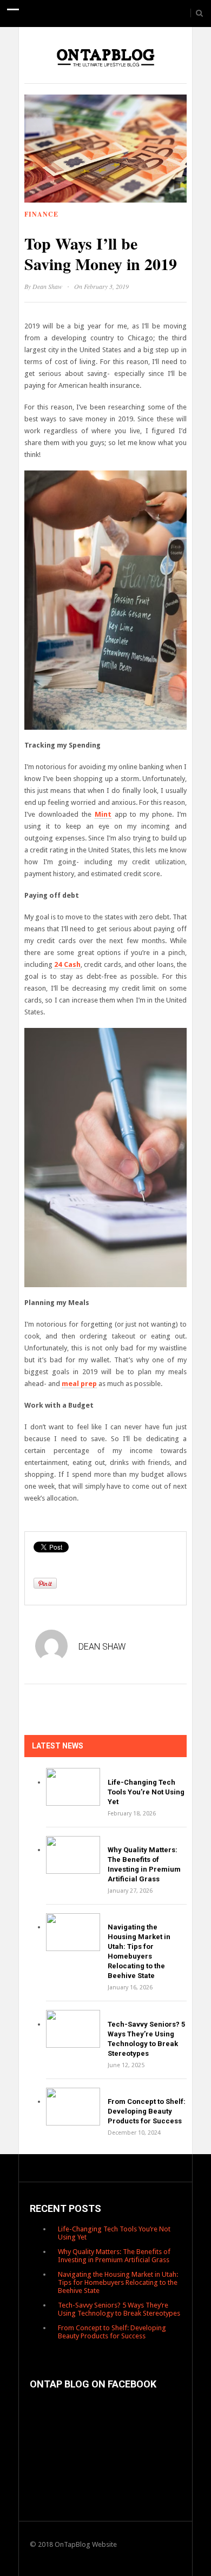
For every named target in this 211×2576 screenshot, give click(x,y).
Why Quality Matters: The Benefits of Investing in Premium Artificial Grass (114, 2256)
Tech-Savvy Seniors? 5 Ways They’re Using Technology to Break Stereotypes (119, 2309)
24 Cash (67, 964)
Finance (41, 214)
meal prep (79, 1384)
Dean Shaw (47, 286)
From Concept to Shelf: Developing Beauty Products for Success (147, 2111)
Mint (103, 814)
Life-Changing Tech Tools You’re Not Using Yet (146, 1792)
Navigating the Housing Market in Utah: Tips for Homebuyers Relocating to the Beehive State (118, 2282)
